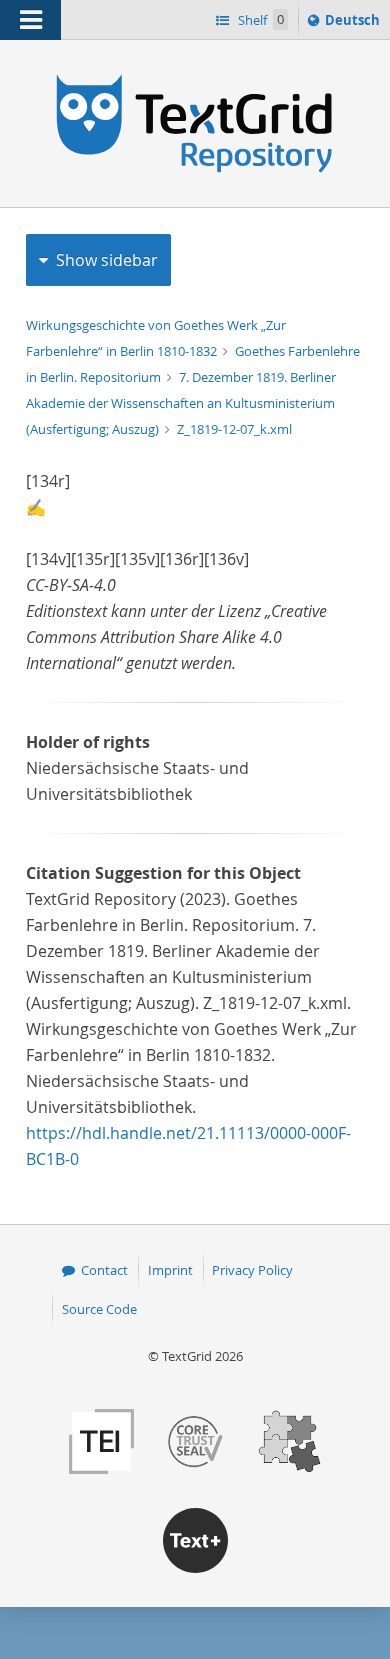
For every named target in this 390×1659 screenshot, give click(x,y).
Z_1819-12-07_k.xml (234, 429)
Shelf (259, 20)
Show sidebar (107, 260)
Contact (104, 1270)
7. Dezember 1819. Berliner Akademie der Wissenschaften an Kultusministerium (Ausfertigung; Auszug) (181, 403)
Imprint (170, 1270)
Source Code (99, 1309)
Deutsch (354, 24)
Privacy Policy (252, 1270)
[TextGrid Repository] (195, 78)
